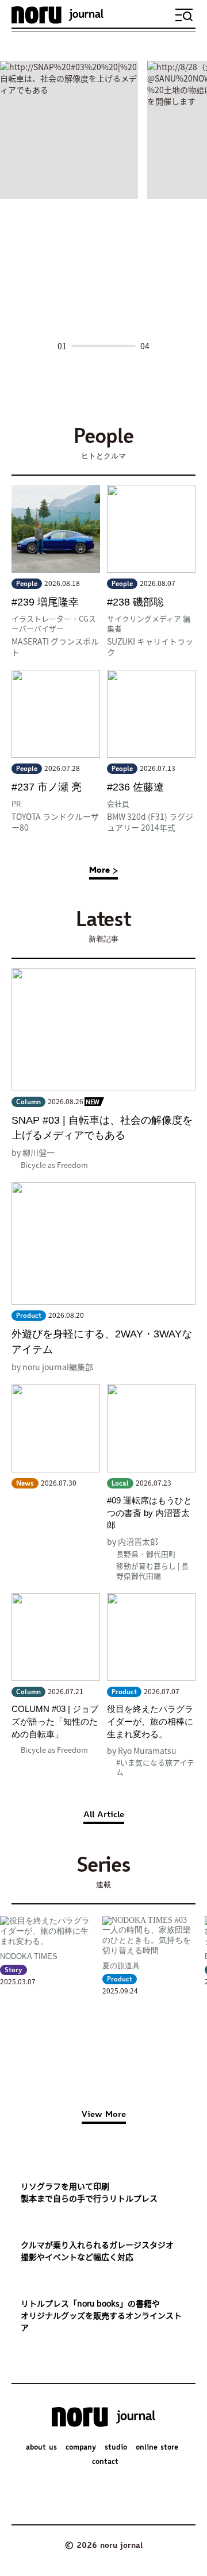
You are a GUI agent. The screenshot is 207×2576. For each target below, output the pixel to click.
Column (28, 1102)
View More (104, 2115)
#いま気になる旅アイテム (155, 1767)
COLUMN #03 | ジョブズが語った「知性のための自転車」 (55, 1721)
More (99, 871)
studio (116, 2448)
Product (29, 1316)
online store (157, 2448)
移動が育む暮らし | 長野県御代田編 (152, 1571)
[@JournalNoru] (88, 2490)
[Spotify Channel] (151, 2490)
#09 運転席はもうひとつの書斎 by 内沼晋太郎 (149, 1513)
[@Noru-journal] (120, 2490)
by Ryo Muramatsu (142, 1750)
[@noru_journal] (56, 2490)
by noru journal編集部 (52, 1367)
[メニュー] (184, 15)
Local (120, 1484)
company (81, 2448)
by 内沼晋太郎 (133, 1541)
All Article (104, 1815)
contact (105, 2462)
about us (41, 2448)
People (27, 584)
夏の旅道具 (121, 1966)
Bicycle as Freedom (54, 1165)
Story (14, 1970)
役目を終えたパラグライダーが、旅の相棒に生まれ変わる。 (150, 1721)
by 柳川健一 (33, 1152)
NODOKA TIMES (29, 1956)
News (25, 1484)
